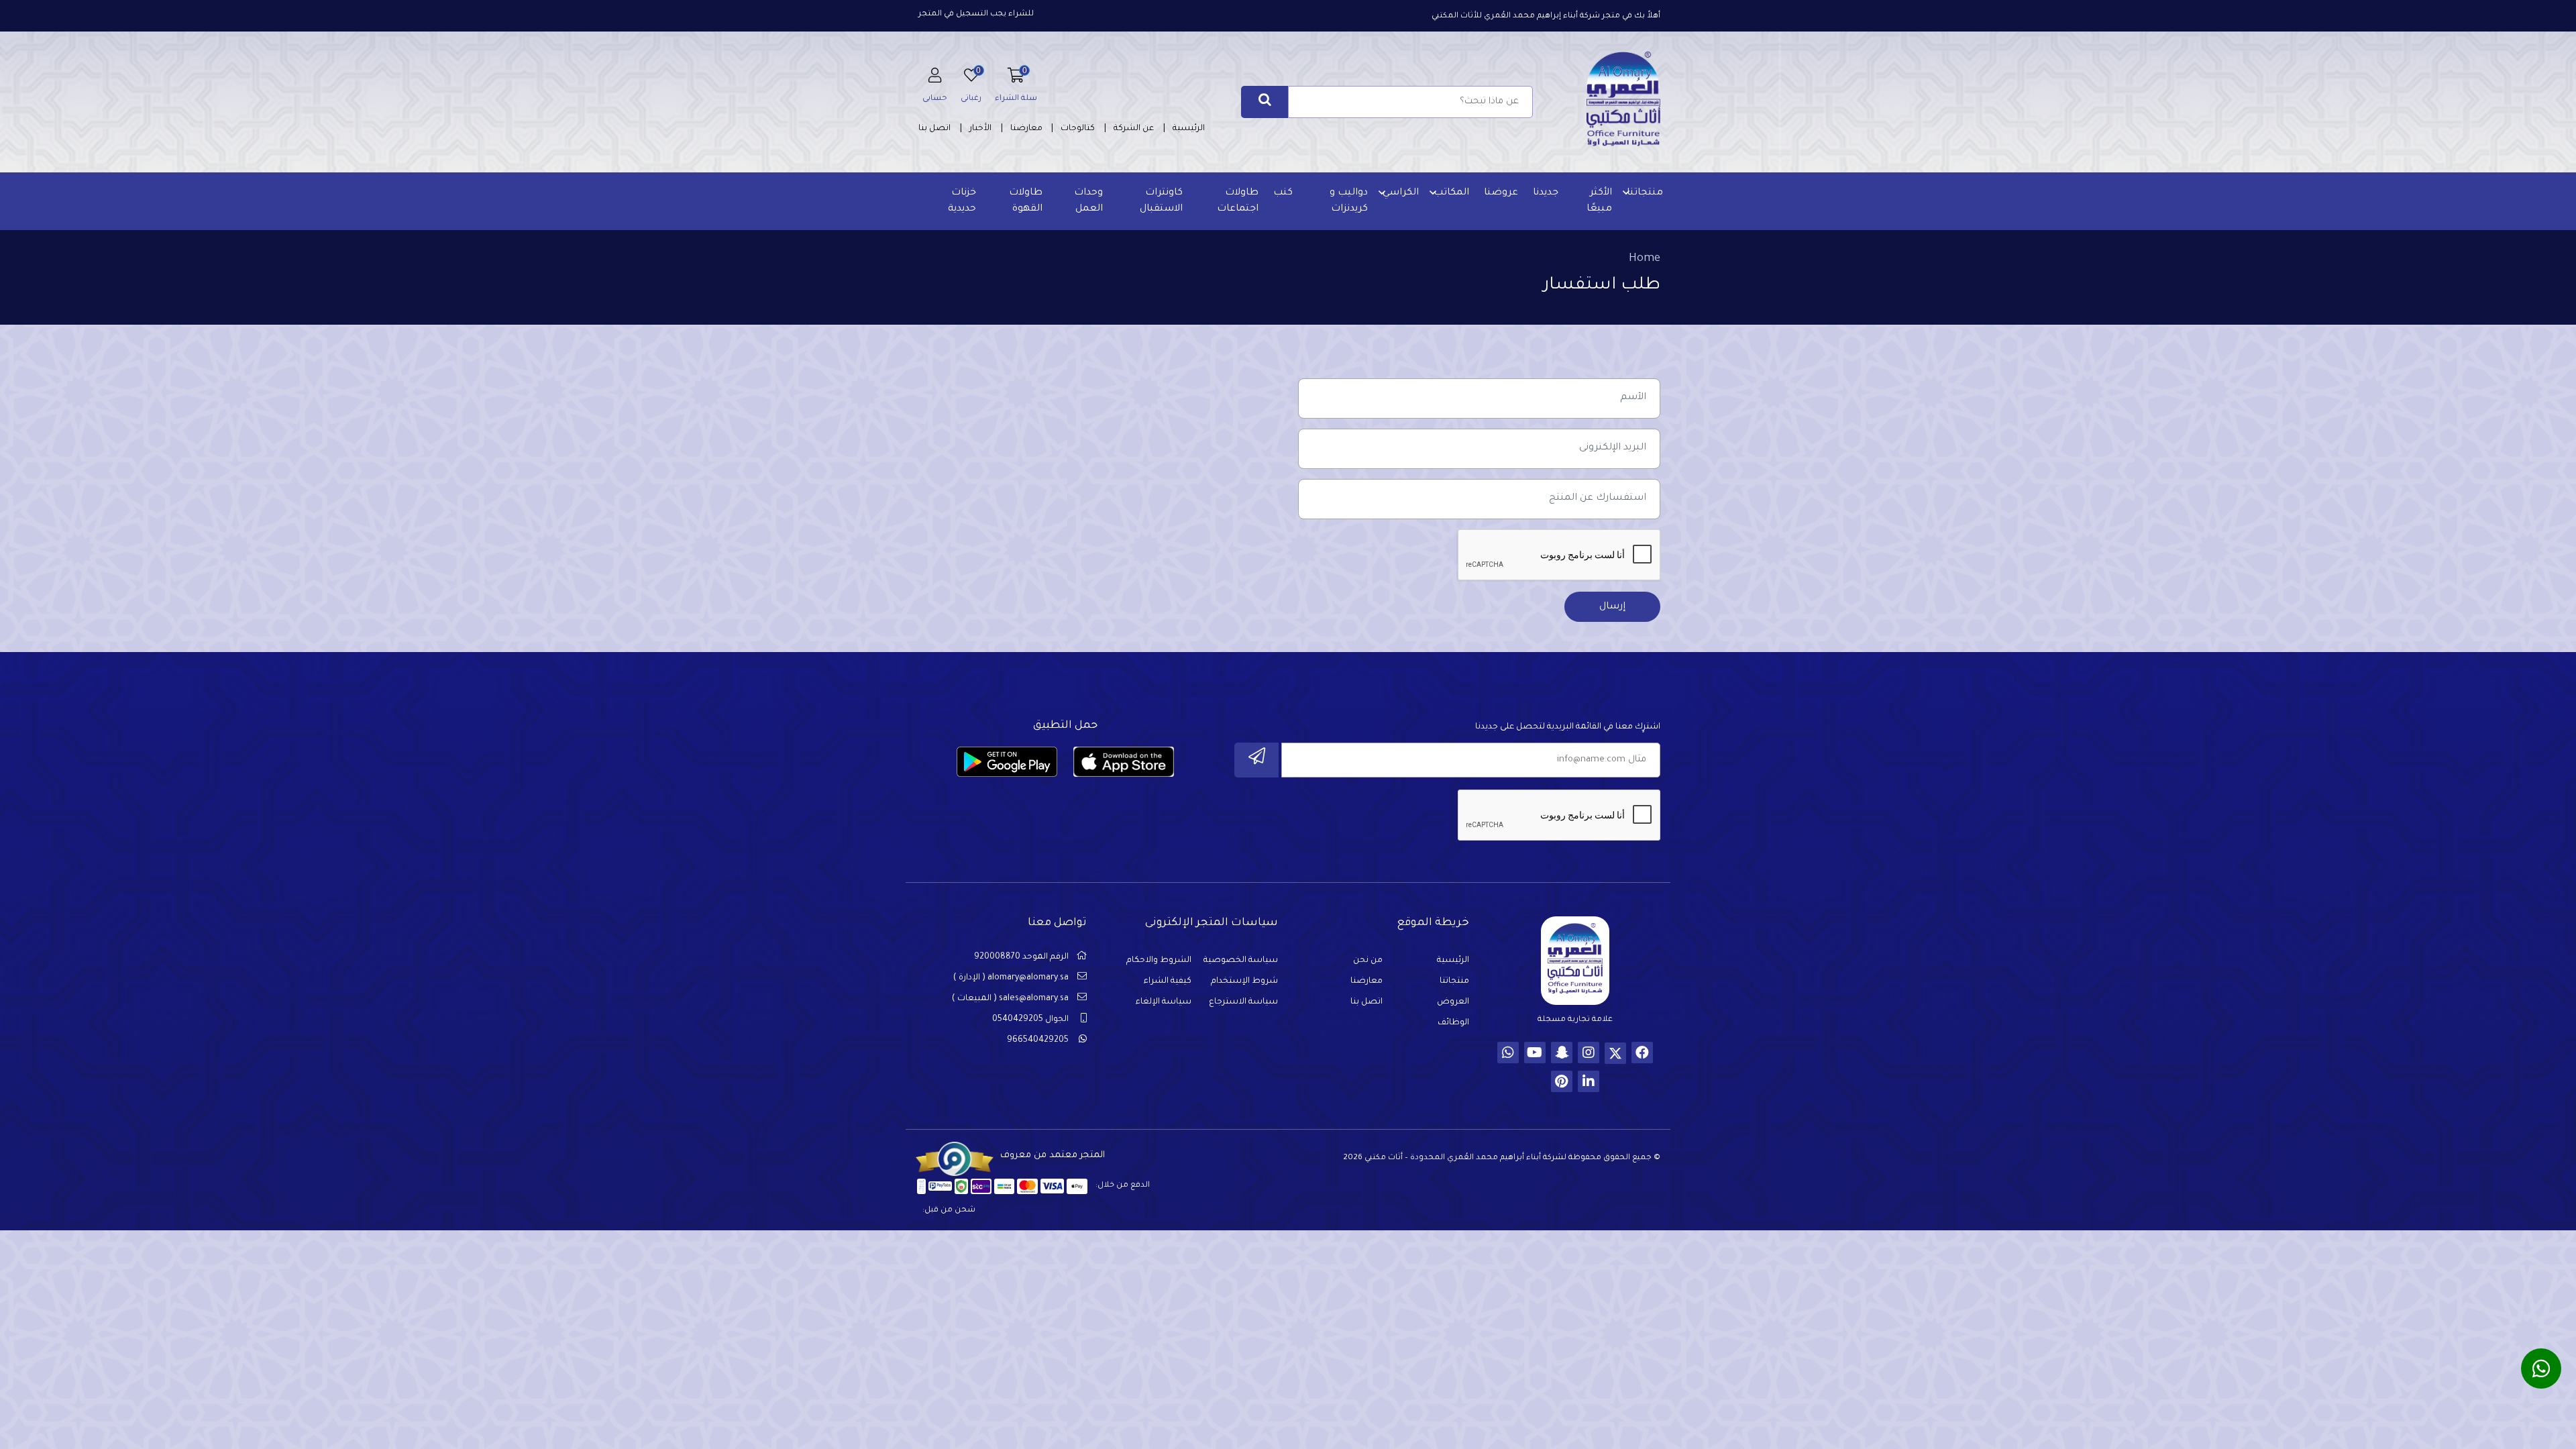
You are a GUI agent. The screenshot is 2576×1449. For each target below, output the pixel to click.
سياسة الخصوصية (1241, 961)
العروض (1453, 1002)
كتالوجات (1078, 129)
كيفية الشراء (1168, 981)
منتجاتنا (1645, 193)
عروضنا (1501, 193)
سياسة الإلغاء (1164, 1002)
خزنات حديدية (962, 201)
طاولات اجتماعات (1238, 201)
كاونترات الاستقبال (1161, 201)
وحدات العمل (1088, 201)
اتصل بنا (934, 129)
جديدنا (1546, 193)
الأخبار (980, 129)
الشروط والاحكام (1159, 961)
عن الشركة (1134, 129)
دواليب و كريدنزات (1349, 201)
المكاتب (1451, 193)
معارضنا (1026, 129)
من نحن (1368, 961)
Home (1645, 259)
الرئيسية (1189, 129)
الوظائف (1453, 1023)
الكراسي (1401, 193)
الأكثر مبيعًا (1599, 201)
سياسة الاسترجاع (1243, 1002)
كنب (1283, 193)
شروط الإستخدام (1244, 981)
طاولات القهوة (1026, 201)
